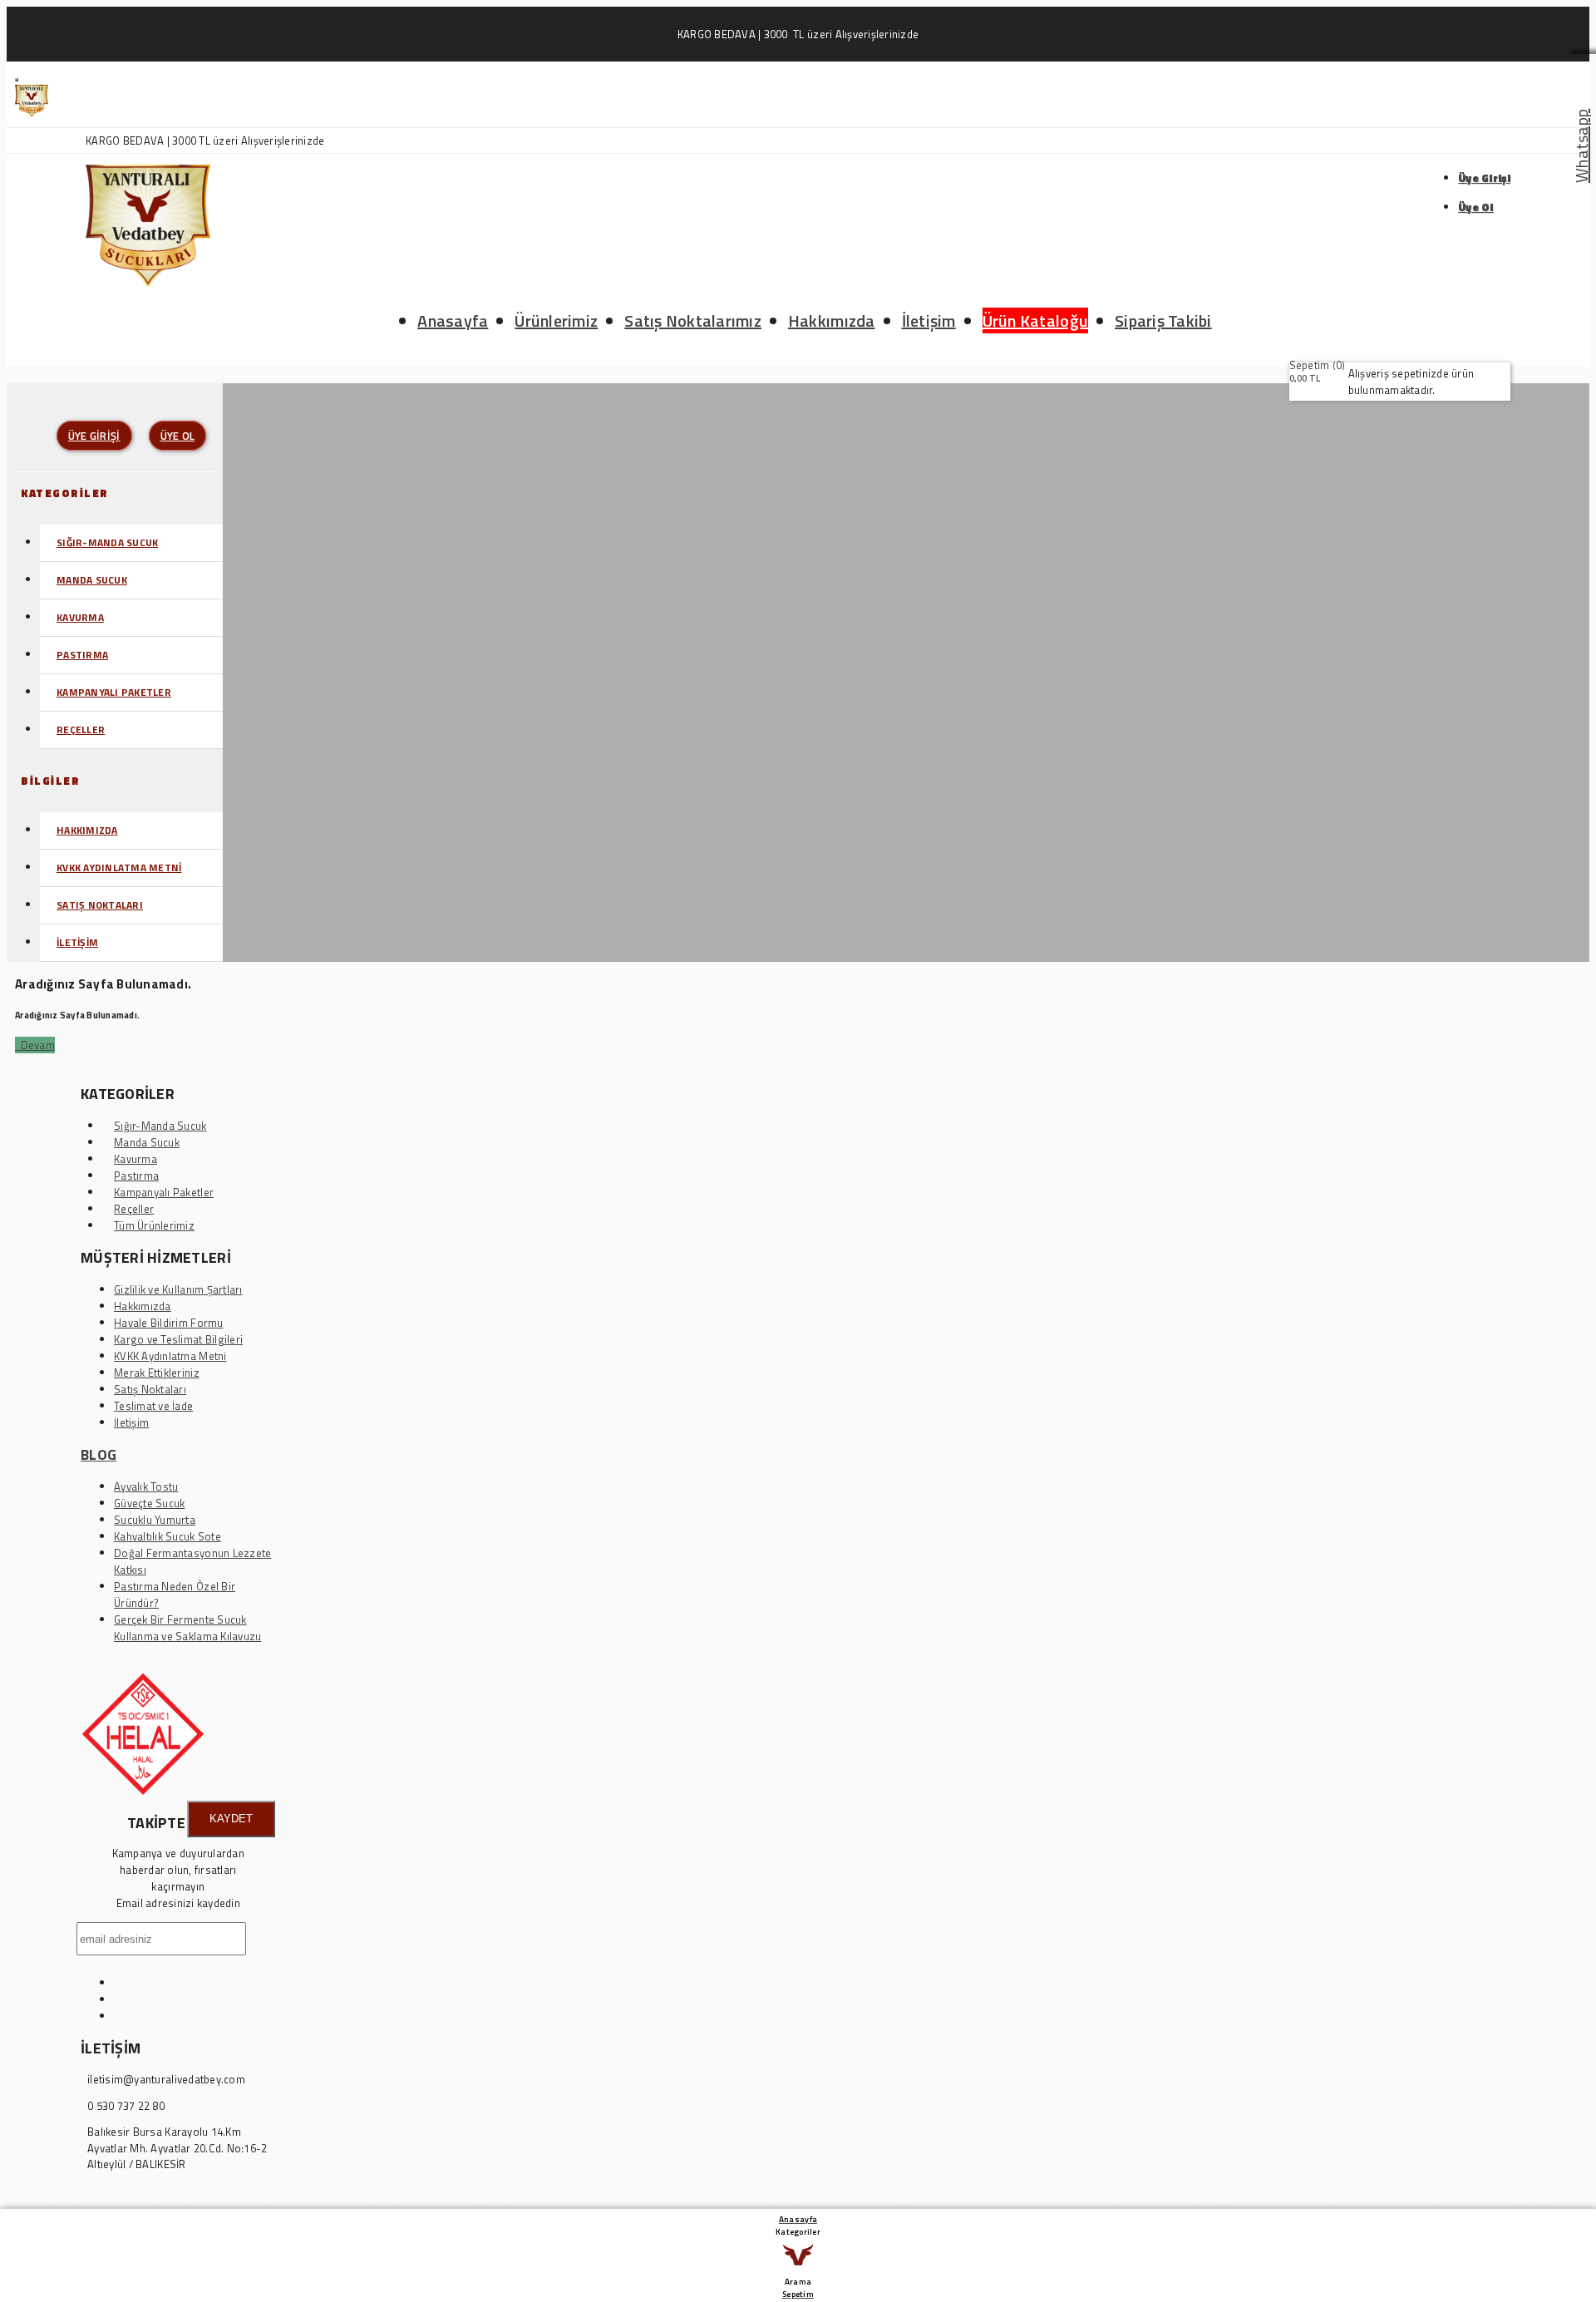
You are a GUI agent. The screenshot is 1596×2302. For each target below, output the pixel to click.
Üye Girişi (1484, 178)
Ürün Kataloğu (1035, 320)
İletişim (929, 320)
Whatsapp (1581, 146)
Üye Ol (1476, 207)
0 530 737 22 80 (126, 2106)
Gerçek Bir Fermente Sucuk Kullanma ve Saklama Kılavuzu (187, 1628)
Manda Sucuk (92, 580)
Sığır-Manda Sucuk (107, 542)
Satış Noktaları (100, 905)
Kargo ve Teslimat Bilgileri (178, 1339)
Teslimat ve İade (153, 1406)
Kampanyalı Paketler (114, 692)
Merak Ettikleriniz (157, 1373)
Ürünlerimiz (556, 320)
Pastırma (82, 655)
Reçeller (81, 730)
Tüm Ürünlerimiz (154, 1225)
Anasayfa (453, 320)
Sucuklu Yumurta (155, 1520)
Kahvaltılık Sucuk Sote (167, 1536)
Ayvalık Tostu (146, 1486)
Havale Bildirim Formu (168, 1323)
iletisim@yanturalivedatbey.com (166, 2080)
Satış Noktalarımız (693, 320)
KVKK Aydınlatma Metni (119, 868)
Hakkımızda (832, 320)
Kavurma (80, 617)
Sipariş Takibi (1163, 320)
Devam (35, 1045)
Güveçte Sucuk (149, 1503)
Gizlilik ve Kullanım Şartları (178, 1289)
